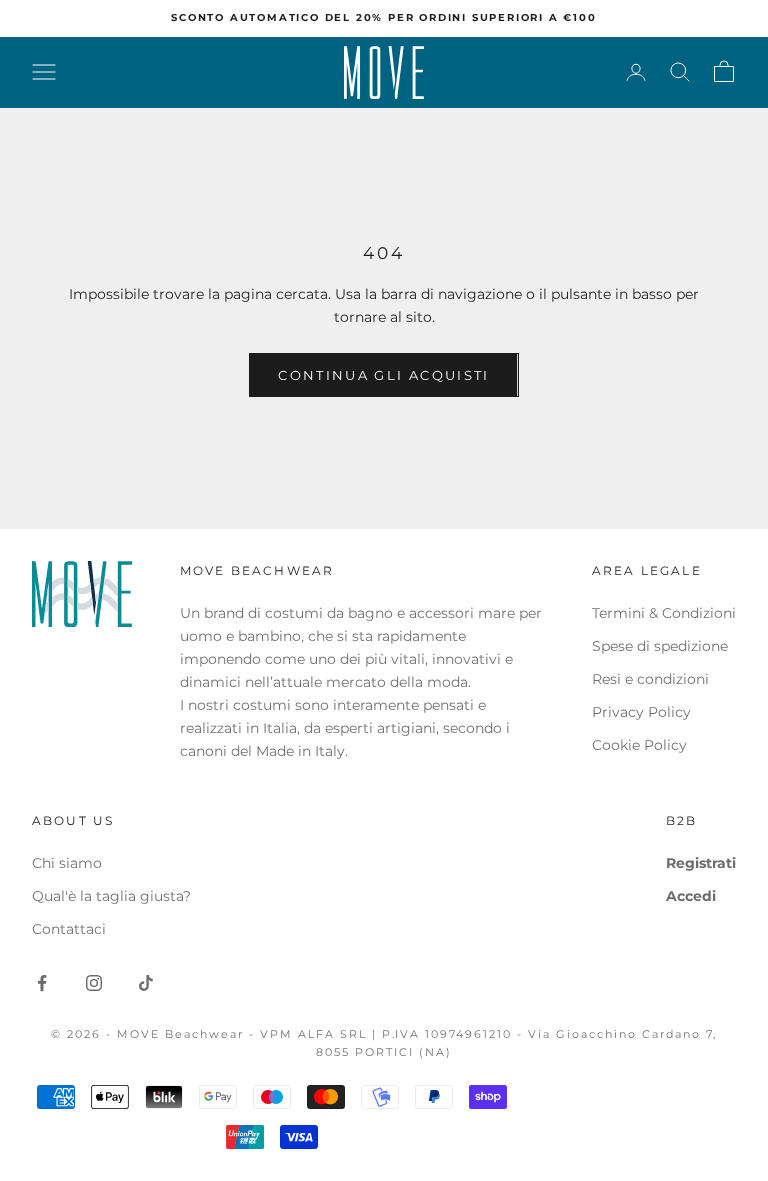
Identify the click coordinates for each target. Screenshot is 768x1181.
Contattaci (69, 929)
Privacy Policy (641, 712)
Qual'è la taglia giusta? (111, 896)
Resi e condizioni (650, 679)
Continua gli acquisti (383, 375)
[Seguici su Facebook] (42, 983)
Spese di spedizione (660, 646)
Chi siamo (67, 863)
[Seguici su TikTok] (146, 983)
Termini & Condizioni (664, 613)
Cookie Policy (639, 745)
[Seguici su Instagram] (94, 983)
